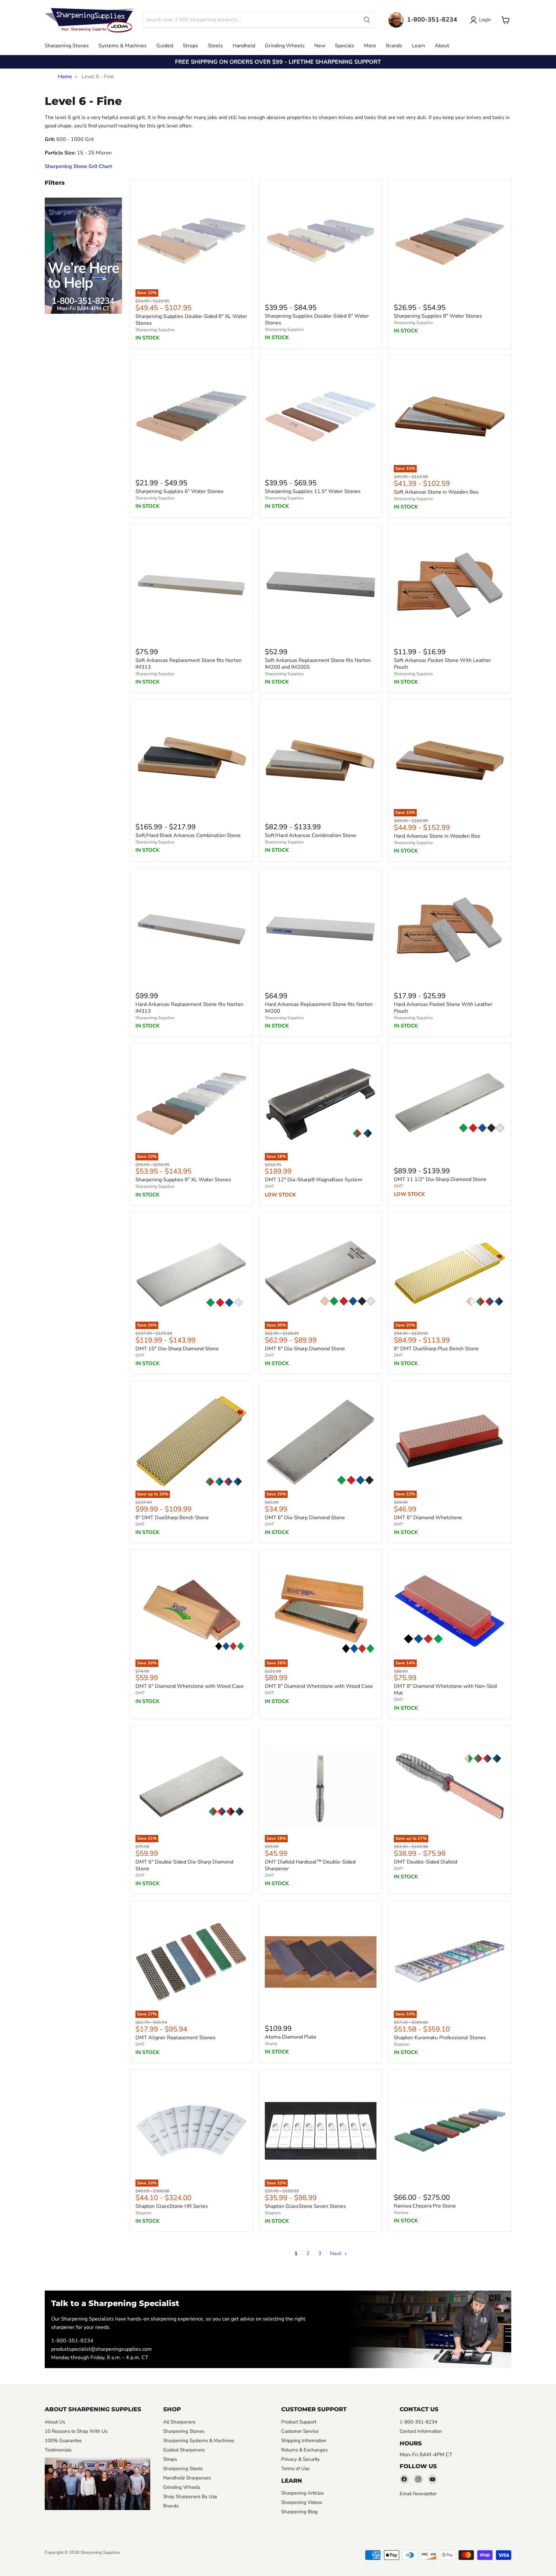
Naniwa (401, 2213)
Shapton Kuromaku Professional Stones (440, 2038)
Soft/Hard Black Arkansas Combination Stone (188, 835)
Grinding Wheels (285, 46)
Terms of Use (295, 2469)
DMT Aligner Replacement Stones (176, 2038)
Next (336, 2254)
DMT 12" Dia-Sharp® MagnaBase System (314, 1180)
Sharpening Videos (302, 2502)
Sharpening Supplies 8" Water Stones (438, 316)
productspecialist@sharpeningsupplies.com (102, 2349)
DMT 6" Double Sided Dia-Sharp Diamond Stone (184, 1865)
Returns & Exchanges (304, 2450)
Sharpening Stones (67, 46)
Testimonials (58, 2450)
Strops (190, 46)
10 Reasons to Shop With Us (76, 2431)
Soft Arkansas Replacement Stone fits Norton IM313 (189, 664)
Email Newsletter (418, 2494)
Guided (165, 46)
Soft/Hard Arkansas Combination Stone (310, 835)
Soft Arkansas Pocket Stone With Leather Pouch (442, 664)
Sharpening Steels (183, 2469)
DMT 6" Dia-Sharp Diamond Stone (305, 1518)
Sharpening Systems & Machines (199, 2441)
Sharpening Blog (299, 2512)
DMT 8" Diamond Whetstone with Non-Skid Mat (445, 1690)
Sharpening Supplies (155, 330)
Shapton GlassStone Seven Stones (305, 2206)
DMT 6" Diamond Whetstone (428, 1518)
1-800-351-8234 (72, 2341)
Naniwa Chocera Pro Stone (425, 2206)
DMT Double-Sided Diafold (426, 1862)
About (442, 46)
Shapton (402, 2044)
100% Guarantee (63, 2441)
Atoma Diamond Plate (291, 2037)
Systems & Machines (123, 46)
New (320, 46)
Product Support (299, 2422)
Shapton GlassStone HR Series (172, 2206)
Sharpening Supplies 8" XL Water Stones (183, 1180)
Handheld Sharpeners (187, 2478)
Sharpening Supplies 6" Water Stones (180, 491)
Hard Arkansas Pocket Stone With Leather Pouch (443, 1008)
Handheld (244, 46)
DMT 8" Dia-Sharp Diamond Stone (305, 1349)
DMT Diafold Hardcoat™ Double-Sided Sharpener (310, 1865)
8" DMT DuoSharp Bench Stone (172, 1518)
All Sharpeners (179, 2422)
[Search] (367, 20)
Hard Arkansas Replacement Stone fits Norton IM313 (189, 1008)
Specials (345, 46)
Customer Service (300, 2431)
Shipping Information (304, 2441)
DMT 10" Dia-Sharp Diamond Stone (177, 1349)
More (370, 46)
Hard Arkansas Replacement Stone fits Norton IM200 (319, 1008)
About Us (55, 2422)
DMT (269, 1186)
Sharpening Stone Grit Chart (78, 166)
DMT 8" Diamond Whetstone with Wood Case (319, 1686)
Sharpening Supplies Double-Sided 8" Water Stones (317, 319)
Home (65, 77)
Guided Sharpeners (184, 2450)
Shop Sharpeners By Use (190, 2497)
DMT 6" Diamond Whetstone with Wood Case (190, 1686)
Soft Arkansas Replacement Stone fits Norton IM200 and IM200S (318, 664)
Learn (418, 46)
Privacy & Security (301, 2459)
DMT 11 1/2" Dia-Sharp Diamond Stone (440, 1179)
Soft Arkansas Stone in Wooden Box (436, 492)
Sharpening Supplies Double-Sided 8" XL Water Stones (191, 320)
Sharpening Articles (302, 2493)
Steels (215, 46)
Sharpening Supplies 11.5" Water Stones (313, 491)
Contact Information (421, 2431)
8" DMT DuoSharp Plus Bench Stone (436, 1349)
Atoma (271, 2044)
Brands (394, 46)
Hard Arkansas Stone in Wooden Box (437, 836)
